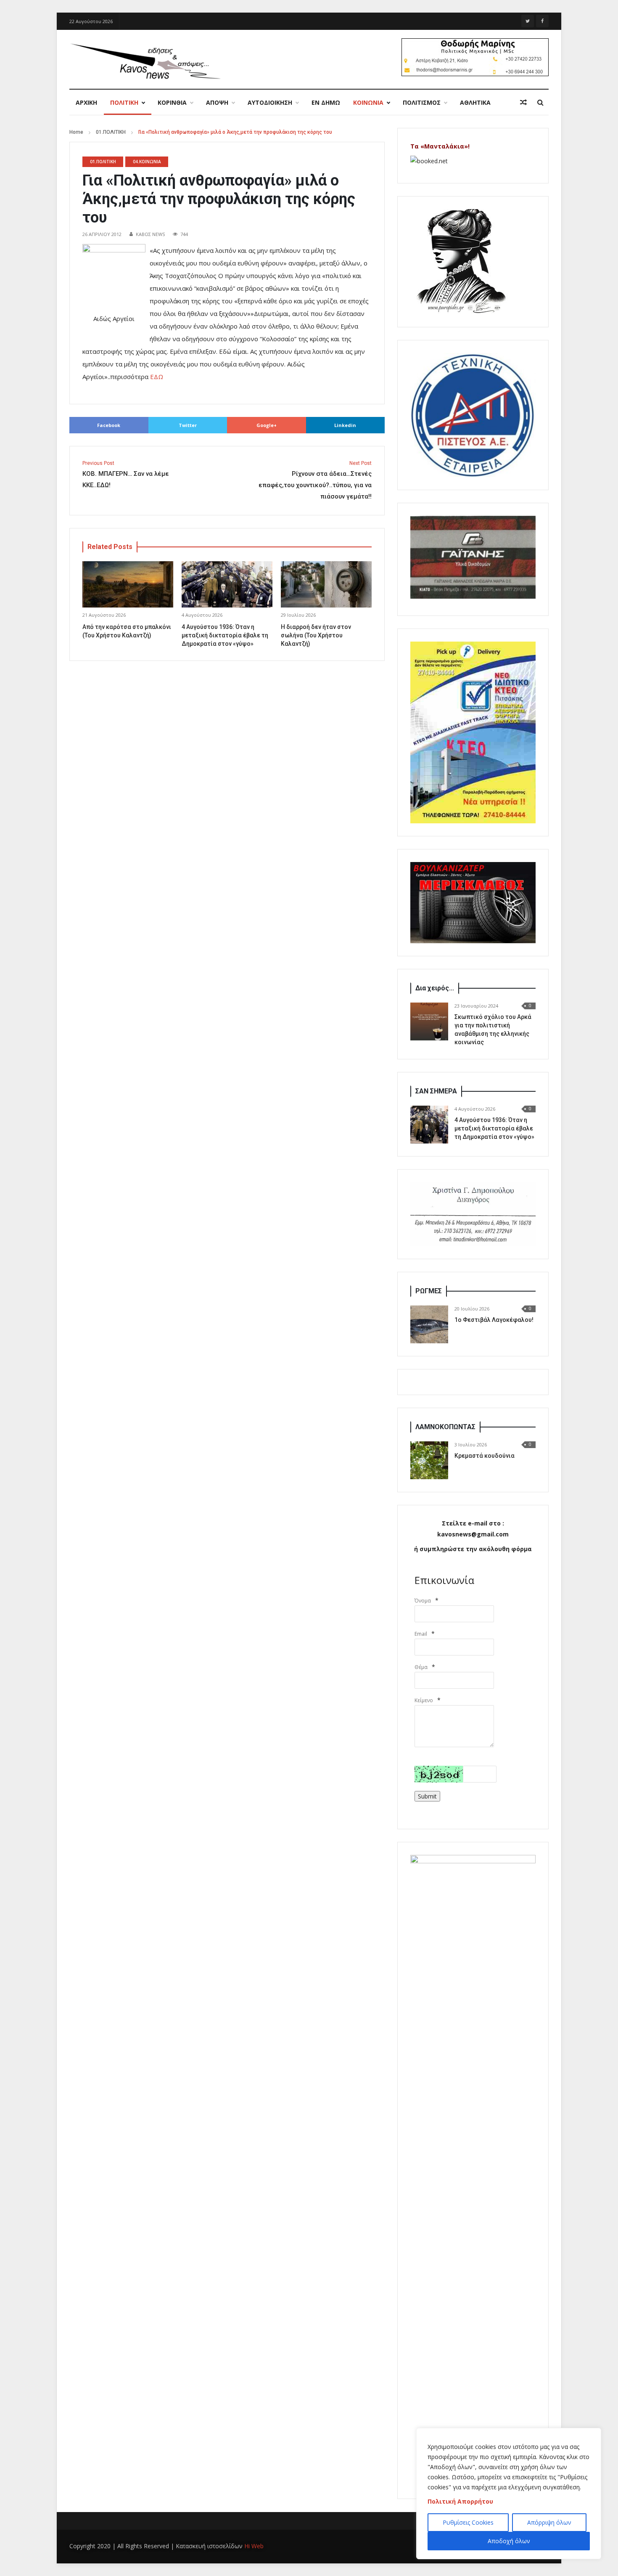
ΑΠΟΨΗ (217, 102)
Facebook (109, 425)
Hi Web (254, 2546)
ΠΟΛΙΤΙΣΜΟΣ (422, 102)
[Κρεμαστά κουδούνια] (429, 1460)
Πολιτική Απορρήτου (460, 2501)
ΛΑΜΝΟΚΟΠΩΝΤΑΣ (445, 1427)
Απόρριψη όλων (549, 2522)
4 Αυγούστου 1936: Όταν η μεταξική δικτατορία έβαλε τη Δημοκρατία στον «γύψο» (225, 635)
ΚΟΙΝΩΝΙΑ (368, 102)
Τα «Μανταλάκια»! (440, 146)
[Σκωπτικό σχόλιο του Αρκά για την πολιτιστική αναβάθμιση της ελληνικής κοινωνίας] (429, 1021)
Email (421, 1634)
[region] (509, 2494)
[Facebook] (542, 21)
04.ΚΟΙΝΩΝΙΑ (147, 162)
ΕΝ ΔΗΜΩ (326, 102)
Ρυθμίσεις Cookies (468, 2522)
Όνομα (423, 1601)
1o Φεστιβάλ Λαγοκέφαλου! (494, 1320)
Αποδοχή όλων (509, 2541)
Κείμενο (424, 1700)
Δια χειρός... (435, 988)
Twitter (188, 425)
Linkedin (345, 425)
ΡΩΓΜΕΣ (429, 1291)
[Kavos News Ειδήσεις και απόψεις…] (145, 61)
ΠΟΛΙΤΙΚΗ (124, 102)
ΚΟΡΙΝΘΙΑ (172, 102)
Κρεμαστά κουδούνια (485, 1456)
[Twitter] (528, 21)
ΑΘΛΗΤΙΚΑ (475, 102)
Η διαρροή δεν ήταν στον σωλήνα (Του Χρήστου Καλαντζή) (316, 635)
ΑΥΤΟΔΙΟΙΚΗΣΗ (270, 102)
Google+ (267, 425)
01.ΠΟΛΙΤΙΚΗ (111, 132)
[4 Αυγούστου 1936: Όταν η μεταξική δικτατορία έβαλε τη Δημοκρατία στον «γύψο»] (429, 1125)
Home (76, 132)
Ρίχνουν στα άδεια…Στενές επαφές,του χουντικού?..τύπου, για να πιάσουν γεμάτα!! (315, 480)
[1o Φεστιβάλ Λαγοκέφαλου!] (429, 1324)
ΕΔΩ (157, 377)
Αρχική (86, 102)
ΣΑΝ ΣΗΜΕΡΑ (436, 1091)
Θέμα (421, 1667)
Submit (427, 1796)
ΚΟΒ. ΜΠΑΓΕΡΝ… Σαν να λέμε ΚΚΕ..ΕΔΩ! (126, 475)
